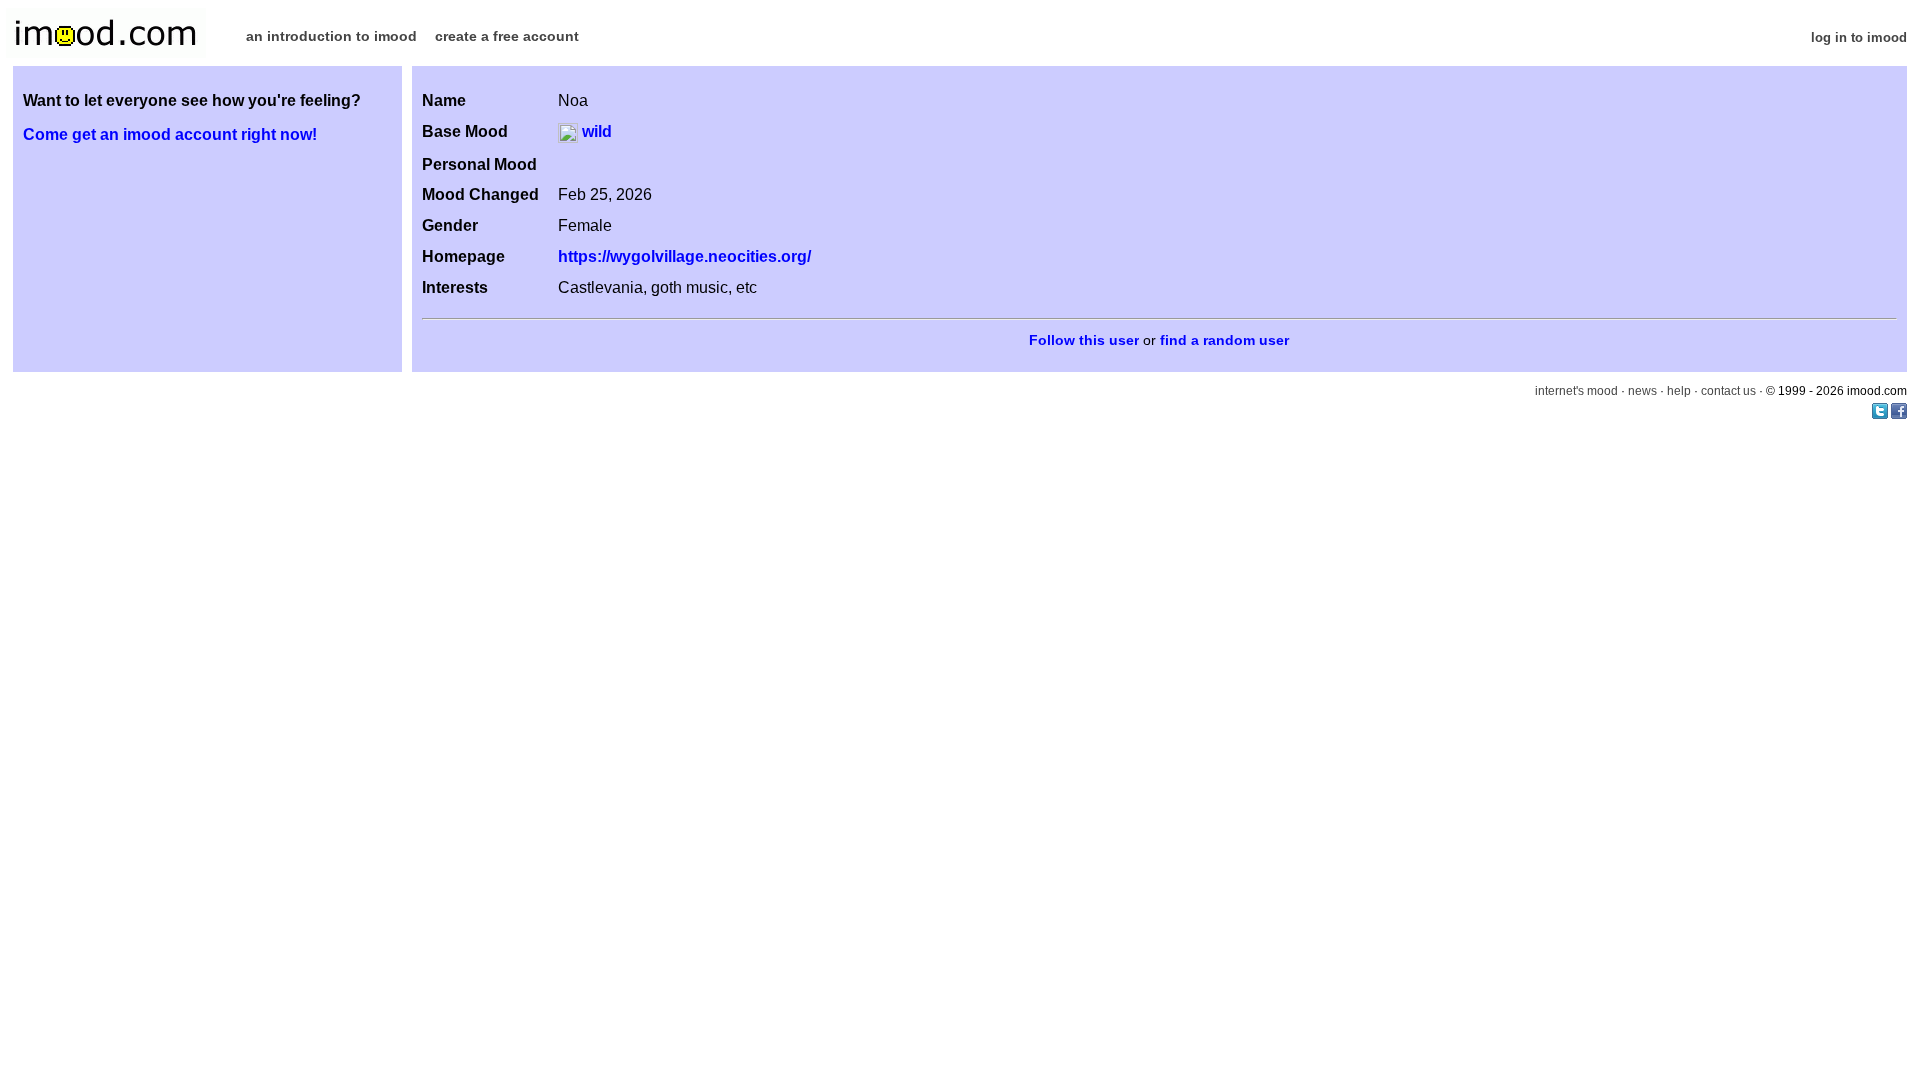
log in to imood (1859, 37)
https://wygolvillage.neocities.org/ (684, 256)
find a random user (1224, 340)
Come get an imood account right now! (170, 134)
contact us (1728, 391)
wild (595, 131)
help (1679, 391)
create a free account (507, 36)
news (1642, 391)
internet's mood (1576, 391)
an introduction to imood (331, 36)
